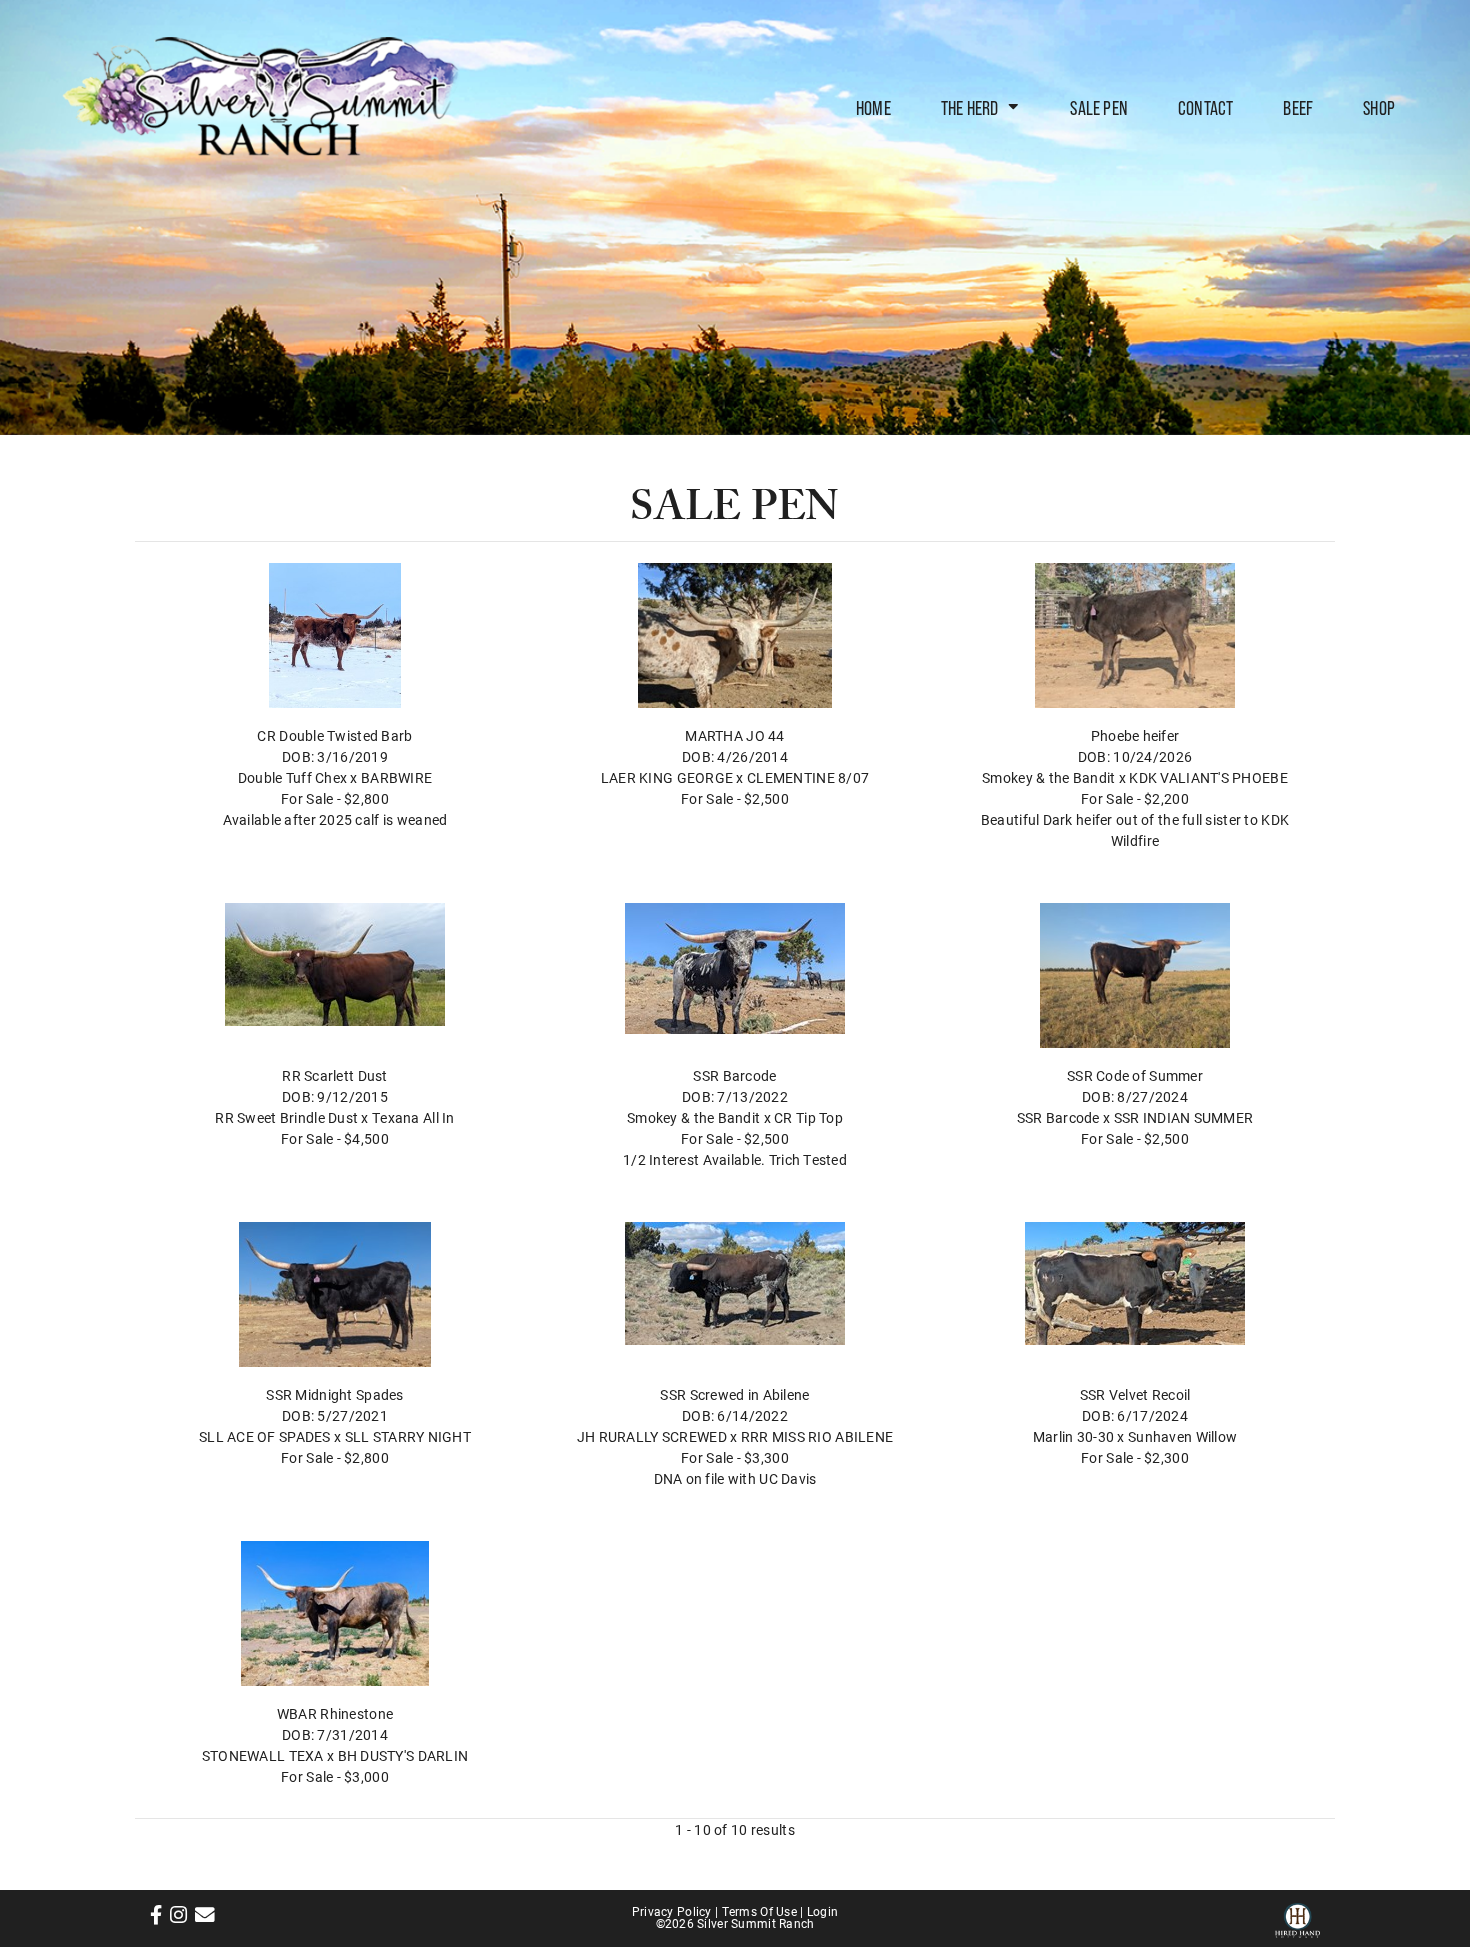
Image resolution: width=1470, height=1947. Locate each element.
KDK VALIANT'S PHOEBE (1208, 777)
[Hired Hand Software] (1297, 1917)
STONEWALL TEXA (263, 1755)
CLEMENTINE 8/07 (808, 777)
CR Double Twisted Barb (334, 735)
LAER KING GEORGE (667, 777)
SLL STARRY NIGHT (408, 1436)
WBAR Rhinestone (335, 1713)
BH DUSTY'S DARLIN (403, 1755)
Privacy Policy (672, 1911)
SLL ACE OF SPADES (265, 1436)
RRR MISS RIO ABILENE (817, 1436)
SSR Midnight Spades (334, 1394)
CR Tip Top (808, 1117)
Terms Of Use (759, 1911)
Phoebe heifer (1135, 735)
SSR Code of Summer (1135, 1075)
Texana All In (413, 1117)
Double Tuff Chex (292, 777)
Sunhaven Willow (1182, 1436)
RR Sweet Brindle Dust (286, 1117)
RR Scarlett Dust (334, 1075)
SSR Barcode (734, 1075)
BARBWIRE (396, 777)
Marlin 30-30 (1073, 1436)
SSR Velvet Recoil (1135, 1394)
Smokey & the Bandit (1048, 777)
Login (822, 1911)
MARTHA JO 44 (734, 735)
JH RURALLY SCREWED (652, 1436)
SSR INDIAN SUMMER (1184, 1117)
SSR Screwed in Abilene (734, 1394)
